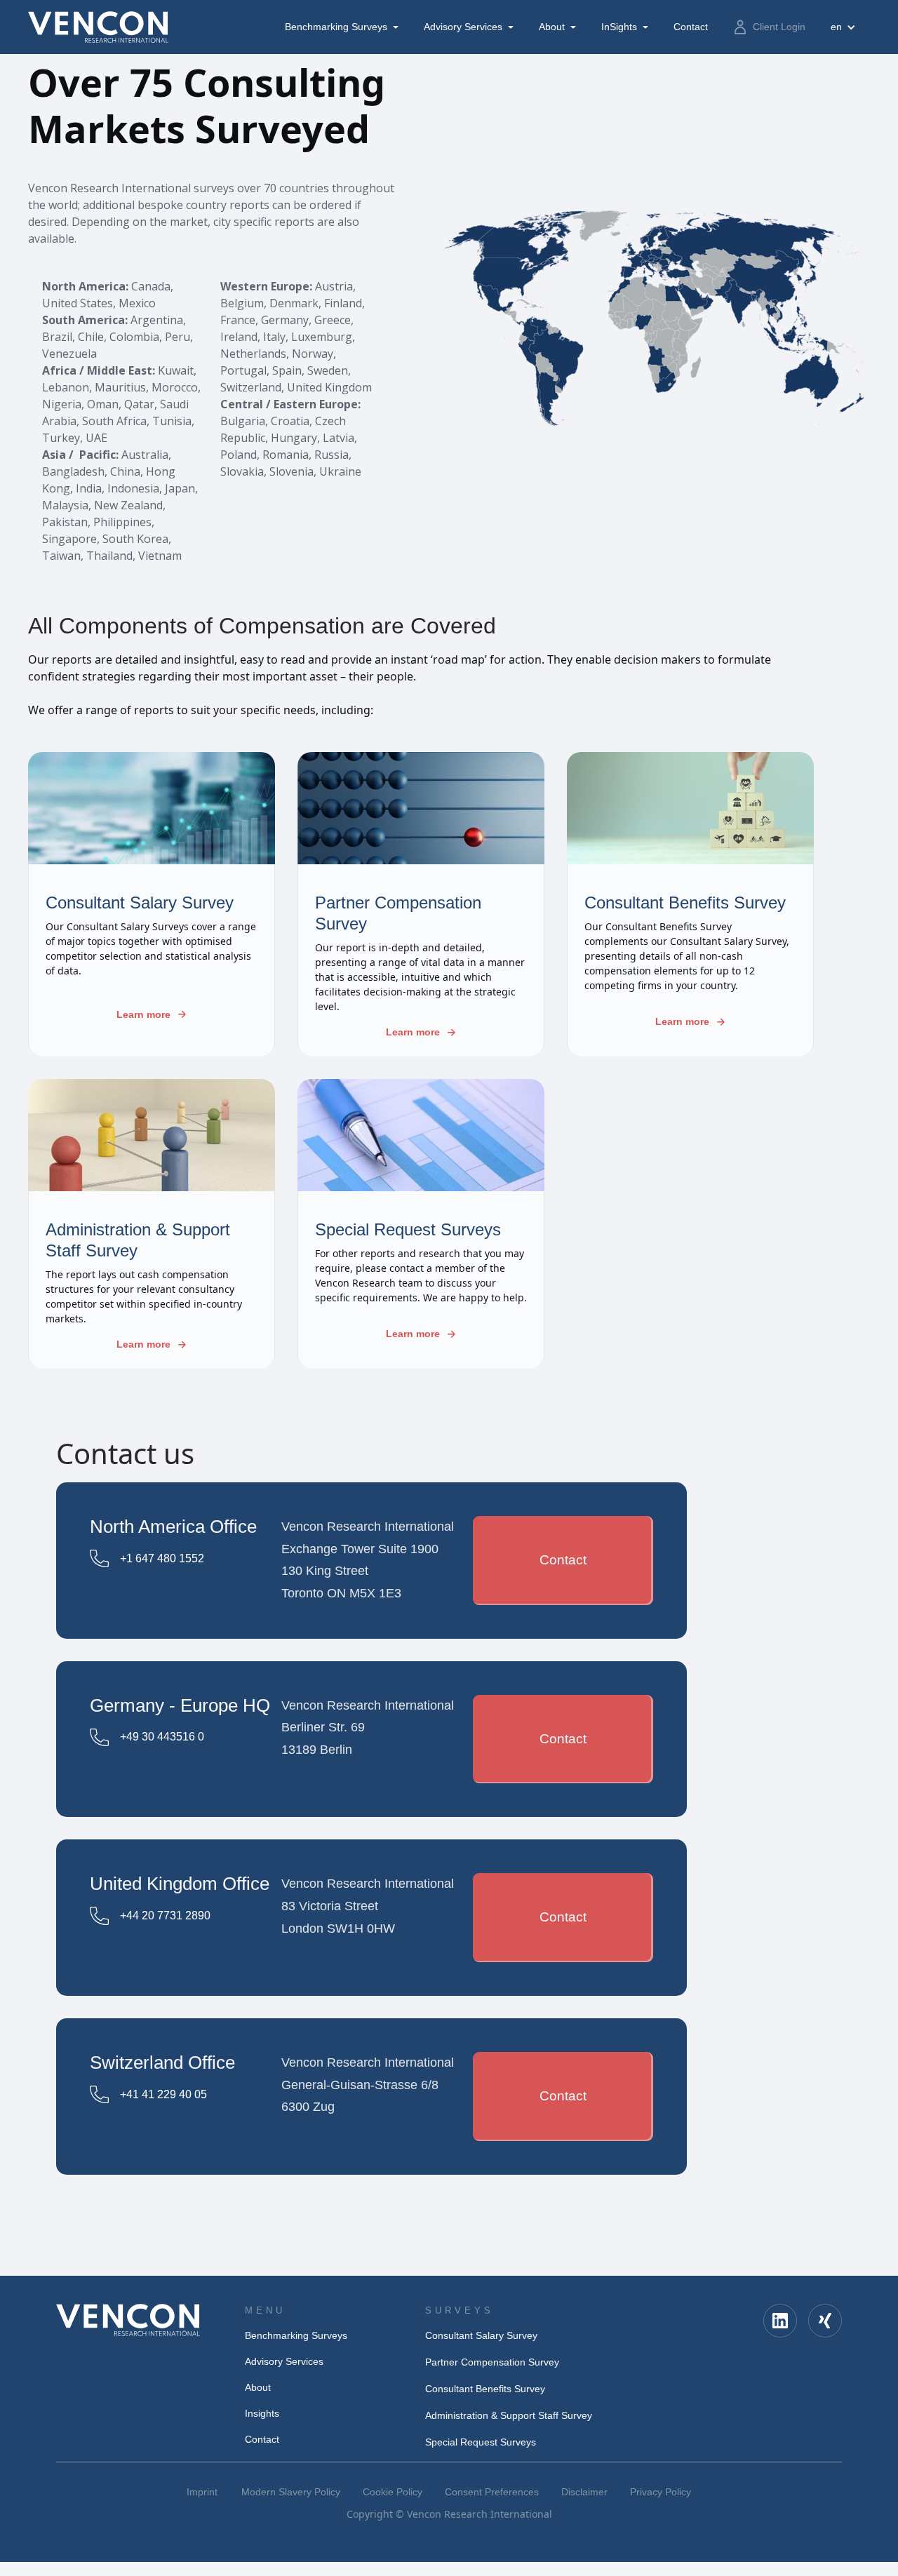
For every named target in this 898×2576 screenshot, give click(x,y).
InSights (619, 27)
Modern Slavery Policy (291, 2492)
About (552, 27)
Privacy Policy (661, 2492)
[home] (98, 27)
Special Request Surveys (481, 2442)
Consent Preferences (492, 2492)
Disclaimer (584, 2492)
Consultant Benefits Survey (485, 2389)
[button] (343, 27)
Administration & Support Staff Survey (509, 2415)
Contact (563, 1560)
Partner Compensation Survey (492, 2362)
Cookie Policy (393, 2492)
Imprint (202, 2492)
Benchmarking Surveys (336, 27)
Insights (262, 2413)
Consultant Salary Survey (481, 2335)
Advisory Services (463, 27)
